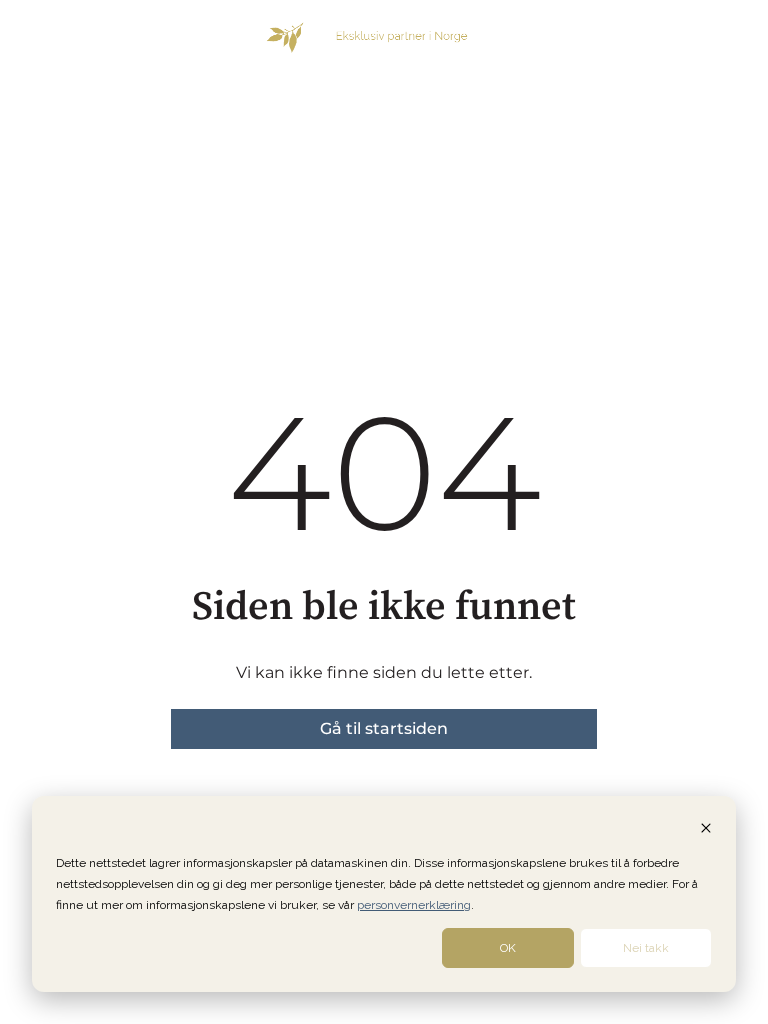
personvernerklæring (414, 905)
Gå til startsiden (384, 728)
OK (508, 948)
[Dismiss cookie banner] (706, 830)
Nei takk (646, 948)
